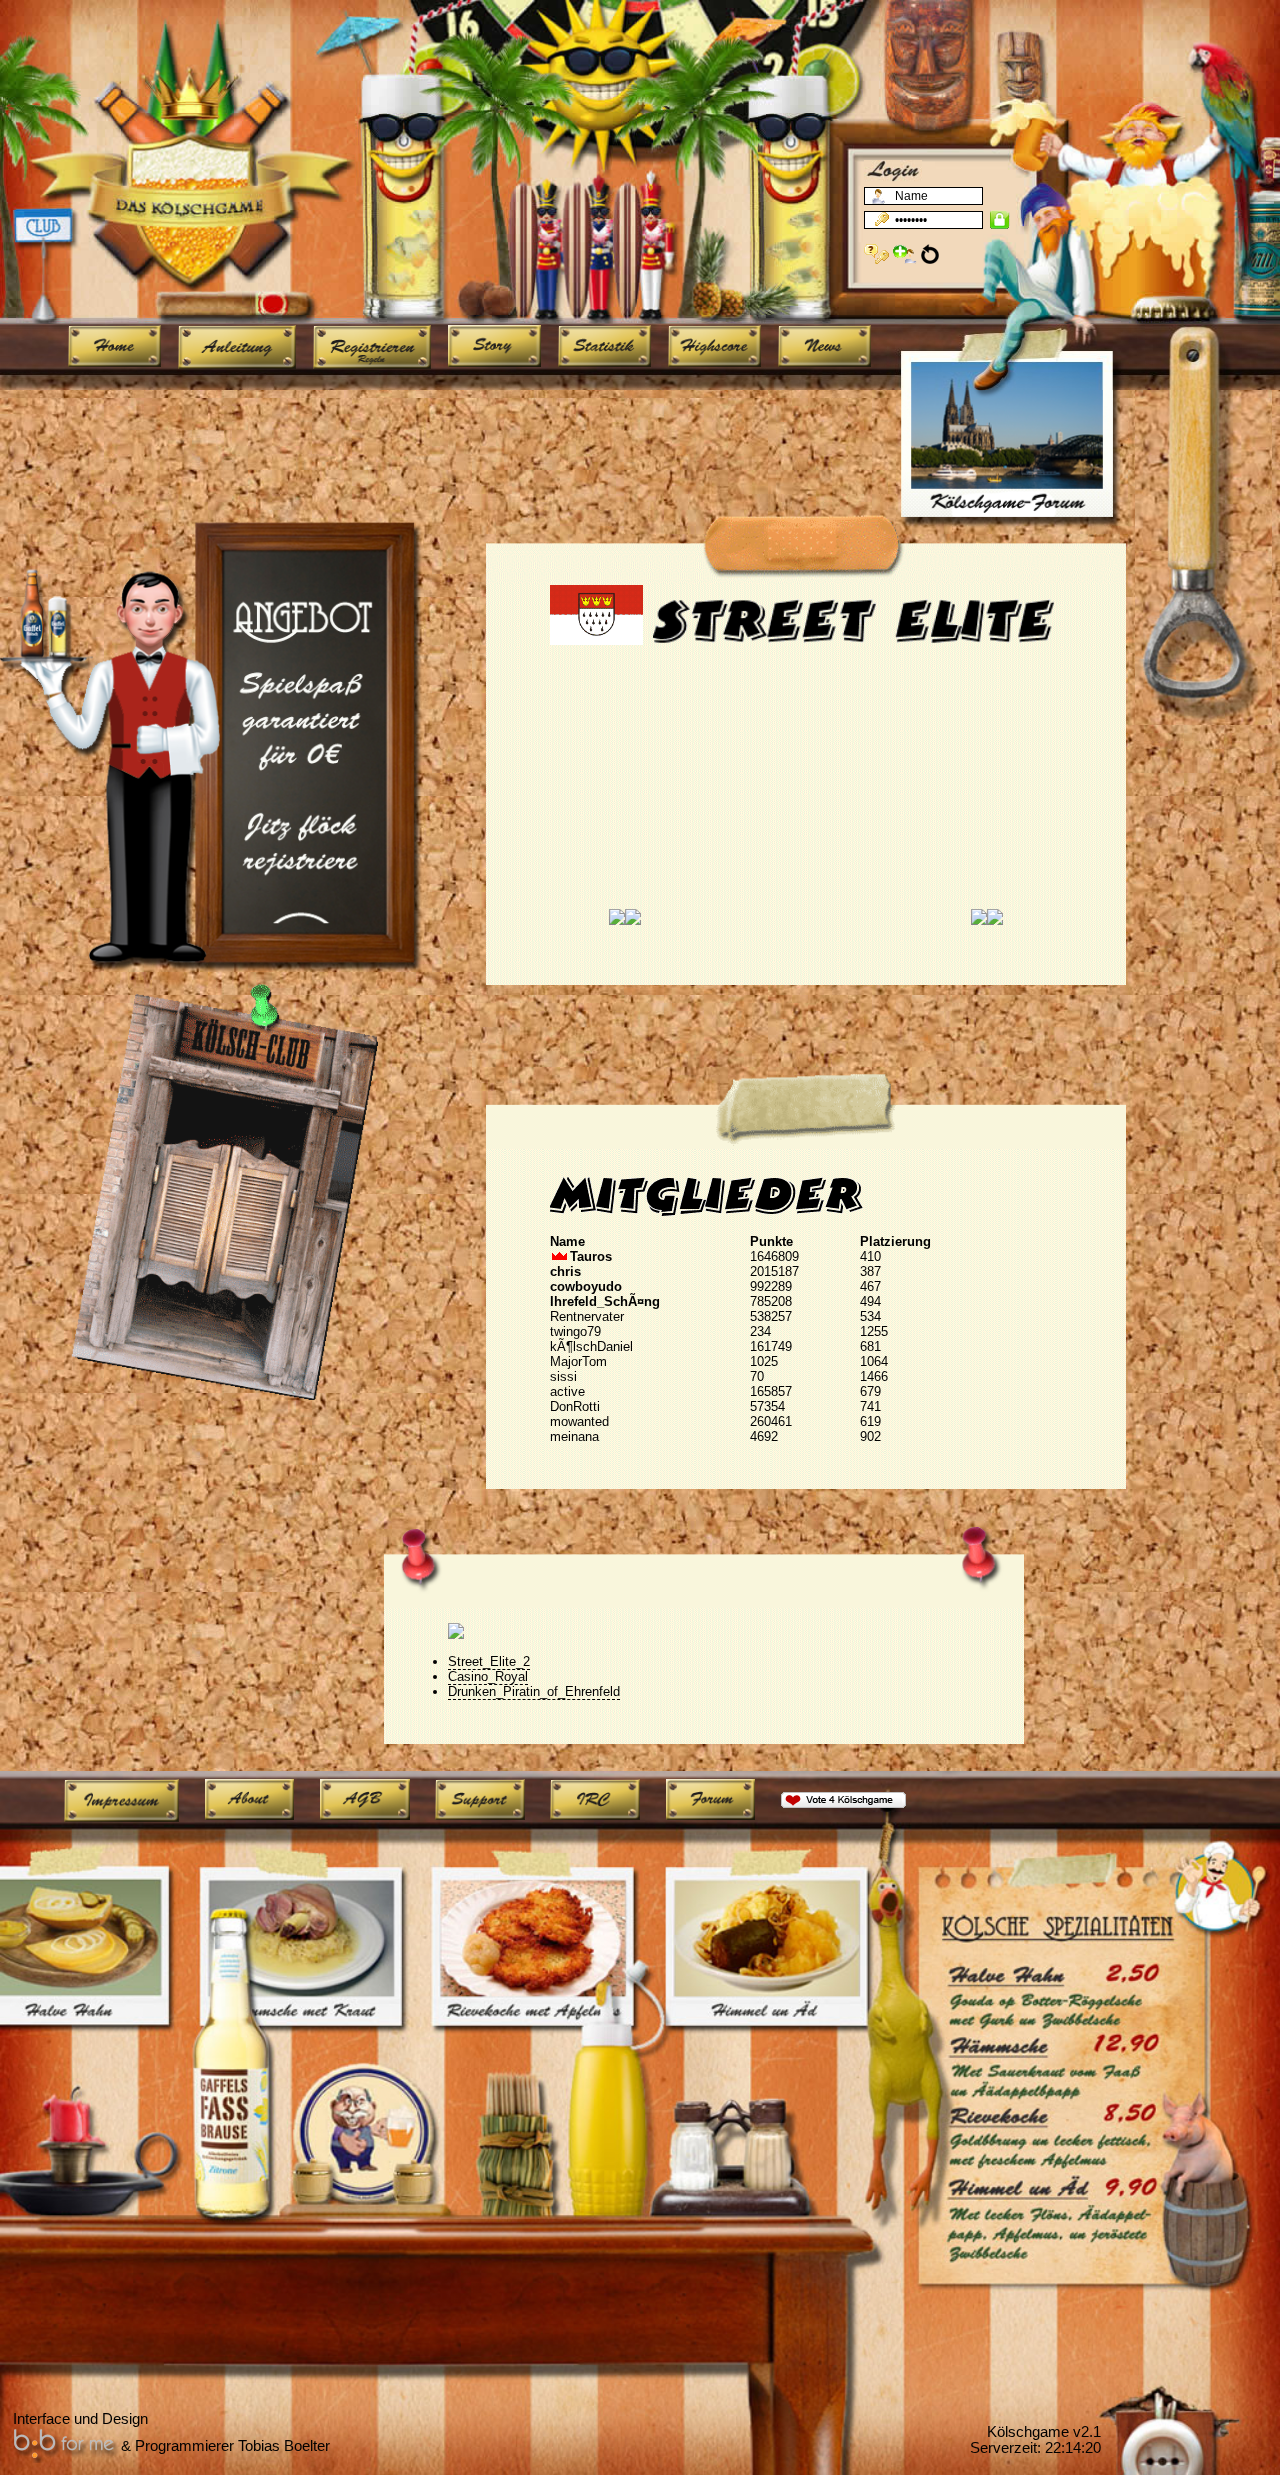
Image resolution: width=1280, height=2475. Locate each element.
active (567, 1391)
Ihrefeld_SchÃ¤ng (605, 1301)
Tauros (591, 1256)
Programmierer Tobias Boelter (232, 2446)
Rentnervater (587, 1316)
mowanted (579, 1421)
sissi (563, 1376)
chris (565, 1271)
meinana (574, 1436)
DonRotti (575, 1406)
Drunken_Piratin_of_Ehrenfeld (534, 1691)
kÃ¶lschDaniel (591, 1346)
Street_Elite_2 (489, 1661)
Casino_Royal (488, 1676)
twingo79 (575, 1331)
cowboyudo (586, 1286)
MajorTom (578, 1361)
